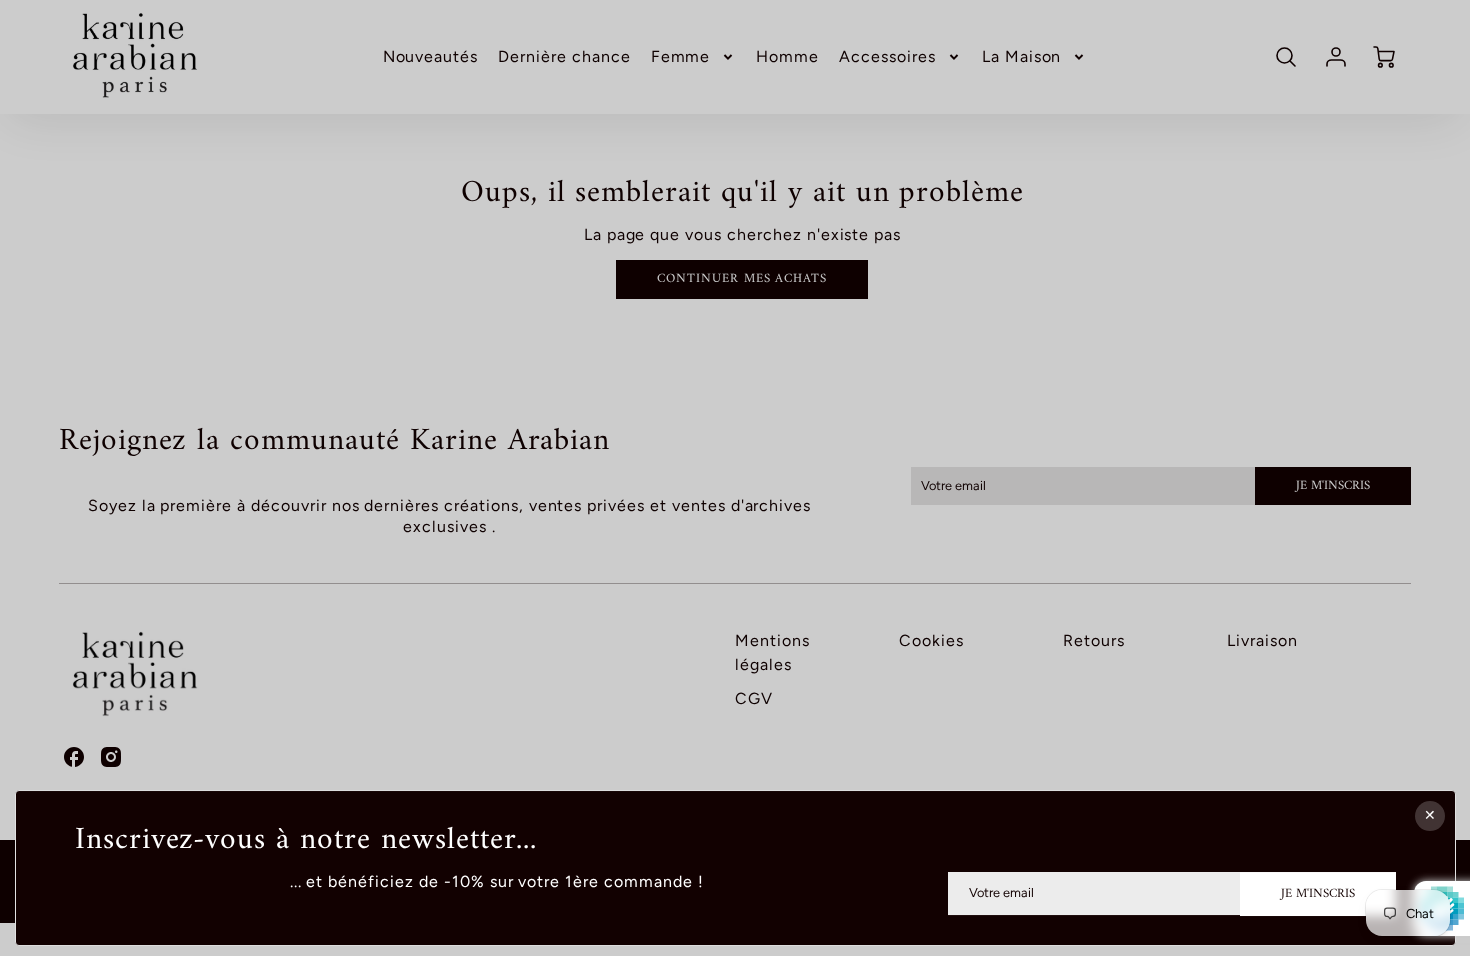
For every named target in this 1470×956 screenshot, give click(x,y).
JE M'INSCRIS (1318, 894)
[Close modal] (1429, 816)
